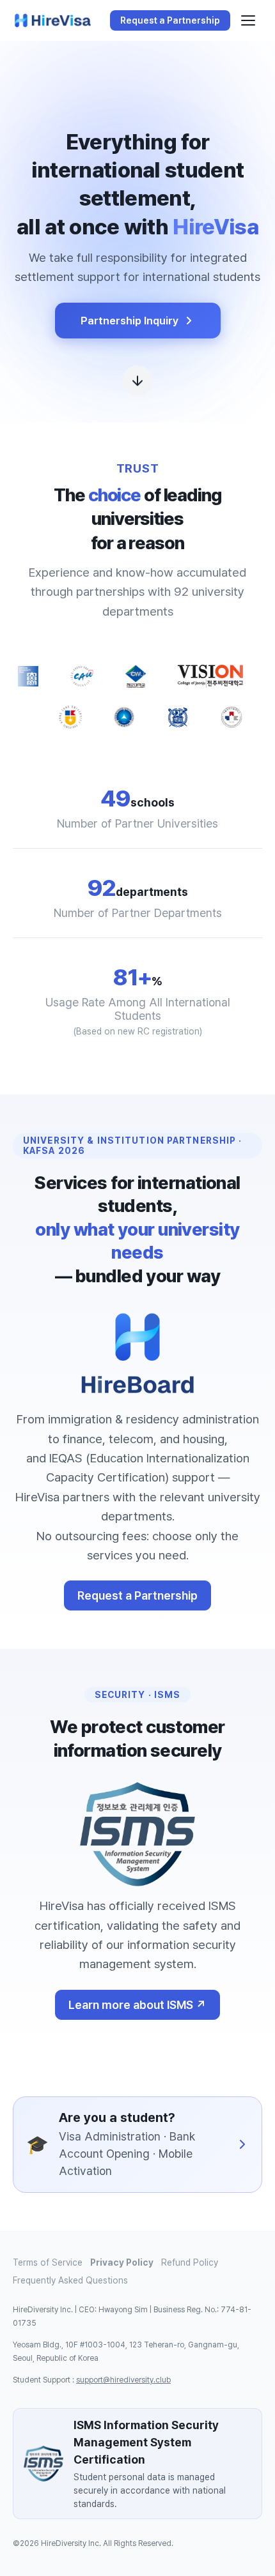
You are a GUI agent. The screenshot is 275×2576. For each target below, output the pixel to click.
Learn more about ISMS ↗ (137, 2005)
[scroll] (137, 384)
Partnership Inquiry (130, 321)
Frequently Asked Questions (70, 2280)
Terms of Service (48, 2262)
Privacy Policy (122, 2262)
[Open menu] (248, 20)
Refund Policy (190, 2262)
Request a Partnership (137, 1595)
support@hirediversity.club (123, 2380)
